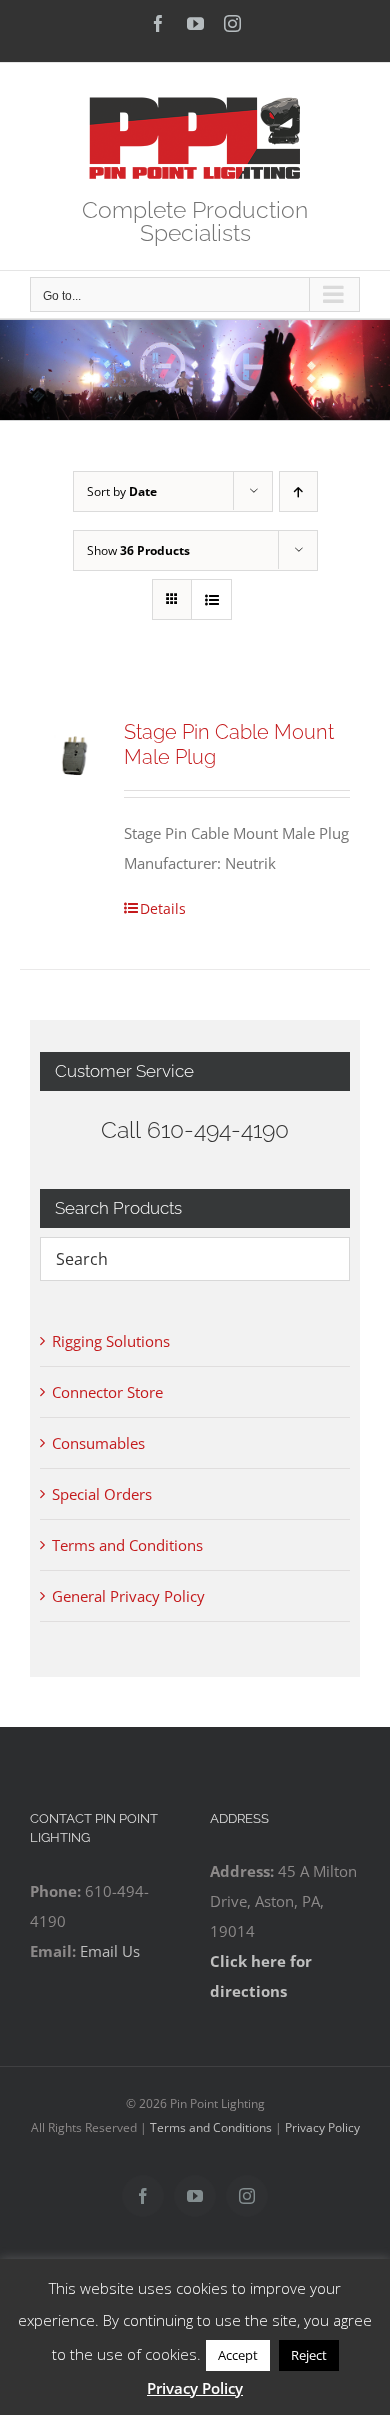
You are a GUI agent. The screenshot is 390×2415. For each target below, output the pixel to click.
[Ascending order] (298, 491)
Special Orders (102, 1494)
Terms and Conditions (127, 1545)
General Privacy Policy (128, 1596)
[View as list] (211, 599)
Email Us (110, 1951)
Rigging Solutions (111, 1341)
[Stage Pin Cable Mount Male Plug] (75, 755)
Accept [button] (238, 2355)
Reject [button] (309, 2355)
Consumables (98, 1443)
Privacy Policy (322, 2127)
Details (163, 908)
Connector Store (107, 1392)
